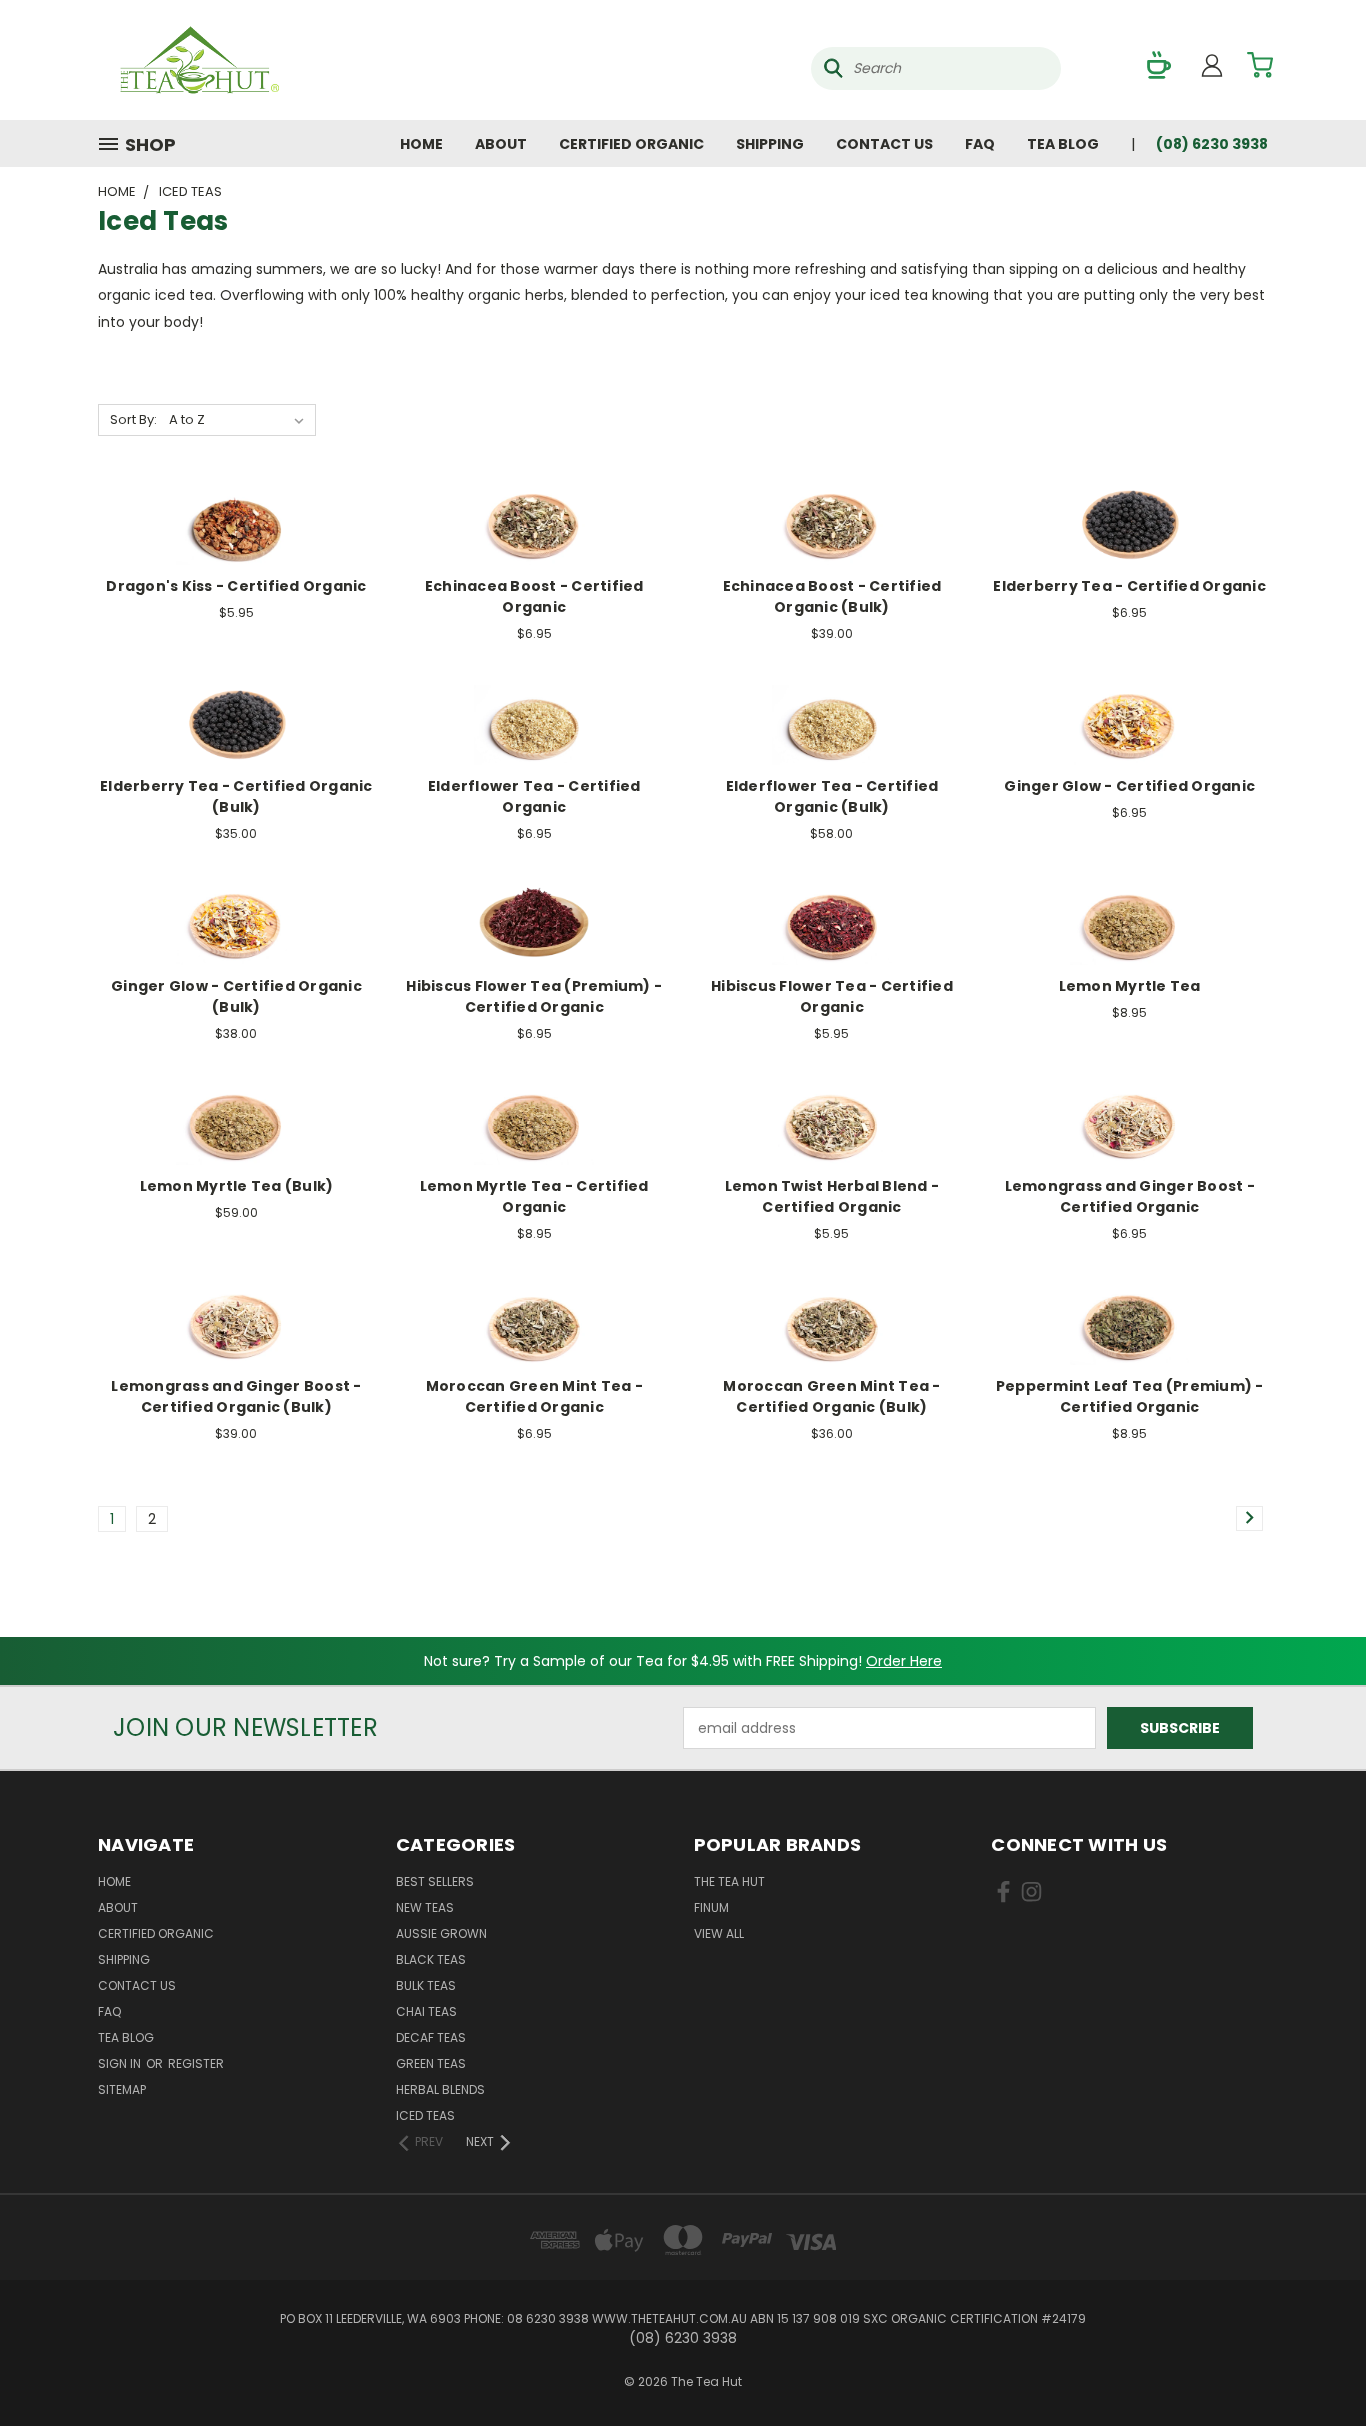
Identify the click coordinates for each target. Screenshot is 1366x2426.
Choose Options (534, 540)
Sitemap (122, 2089)
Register (196, 2063)
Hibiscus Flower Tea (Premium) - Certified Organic (534, 996)
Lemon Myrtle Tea (1130, 986)
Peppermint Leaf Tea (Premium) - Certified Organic (1130, 1396)
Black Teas (431, 1959)
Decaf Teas (431, 2037)
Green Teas (431, 2063)
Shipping (770, 144)
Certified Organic (631, 144)
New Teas (425, 1907)
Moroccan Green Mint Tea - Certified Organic (534, 1396)
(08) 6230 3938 (1212, 144)
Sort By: (133, 419)
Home (421, 144)
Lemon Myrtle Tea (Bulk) (237, 1186)
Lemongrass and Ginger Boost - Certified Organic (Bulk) (236, 1396)
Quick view (236, 503)
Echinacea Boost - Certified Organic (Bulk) (832, 596)
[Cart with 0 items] (1260, 65)
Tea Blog (1063, 144)
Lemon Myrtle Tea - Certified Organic (534, 1196)
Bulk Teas (426, 1985)
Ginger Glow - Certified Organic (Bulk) (236, 996)
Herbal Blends (440, 2089)
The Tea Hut (729, 1881)
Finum (711, 1907)
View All (719, 1933)
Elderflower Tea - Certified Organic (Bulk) (832, 796)
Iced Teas (425, 2115)
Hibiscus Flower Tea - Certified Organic (832, 996)
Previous (1313, 2363)
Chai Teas (426, 2011)
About (501, 144)
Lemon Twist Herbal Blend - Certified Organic (832, 1196)
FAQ (980, 144)
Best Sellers (435, 1881)
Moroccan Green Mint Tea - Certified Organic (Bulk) (831, 1396)
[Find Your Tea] (1159, 65)
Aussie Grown (441, 1933)
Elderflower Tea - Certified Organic (534, 796)
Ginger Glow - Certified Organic (1129, 786)
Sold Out (236, 540)
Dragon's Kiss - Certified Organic (236, 586)
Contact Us (884, 144)
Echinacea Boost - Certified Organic (534, 596)
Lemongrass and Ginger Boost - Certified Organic (1130, 1196)
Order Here (904, 1661)
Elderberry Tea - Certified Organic (1129, 586)
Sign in (121, 2063)
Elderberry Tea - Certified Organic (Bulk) (236, 796)
